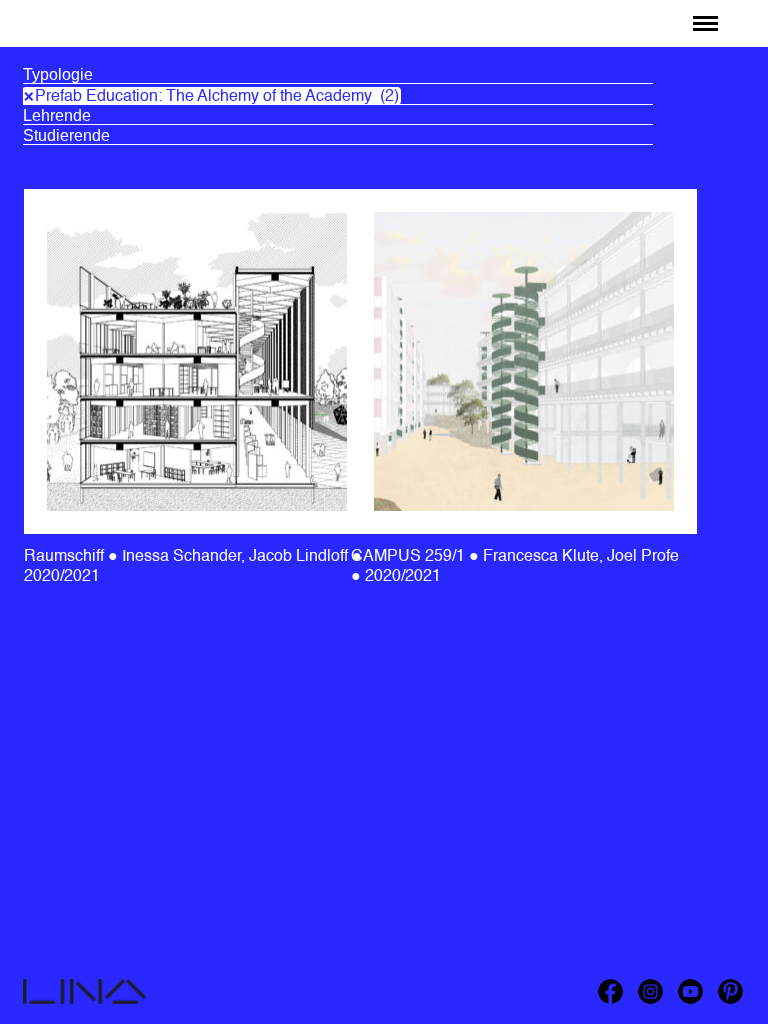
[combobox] (338, 77)
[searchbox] (338, 75)
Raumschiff (74, 17)
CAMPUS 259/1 (410, 557)
